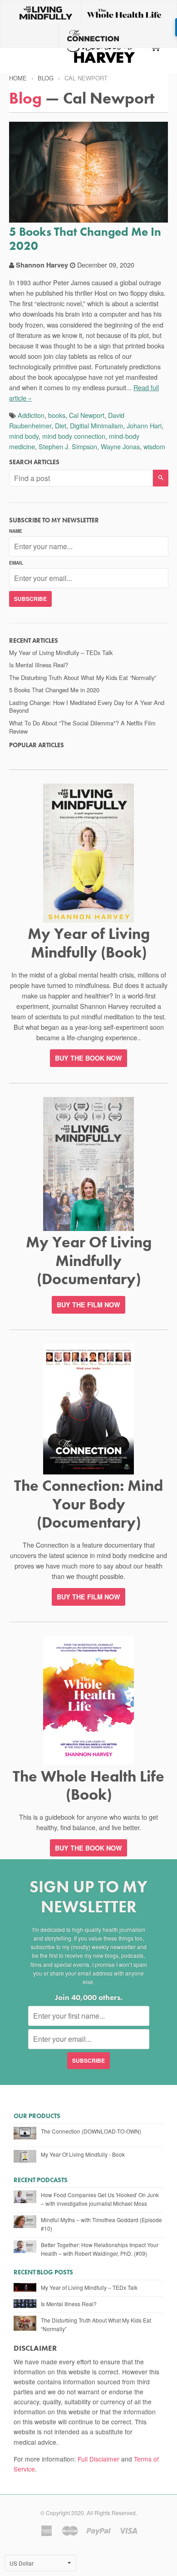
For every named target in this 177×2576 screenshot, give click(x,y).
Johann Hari (144, 425)
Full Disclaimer (98, 2459)
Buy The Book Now (88, 1848)
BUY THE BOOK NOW (88, 1058)
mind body (24, 436)
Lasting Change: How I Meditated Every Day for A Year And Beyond (87, 707)
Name (16, 531)
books (57, 415)
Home (18, 78)
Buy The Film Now (88, 1305)
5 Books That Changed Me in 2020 (85, 239)
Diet (61, 425)
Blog (46, 78)
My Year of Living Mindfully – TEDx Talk (61, 653)
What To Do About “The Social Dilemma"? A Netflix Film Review (82, 727)
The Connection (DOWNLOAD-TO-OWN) (91, 2131)
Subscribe (30, 599)
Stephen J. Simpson (68, 446)
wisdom (154, 446)
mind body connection (74, 436)
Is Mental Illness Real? (39, 665)
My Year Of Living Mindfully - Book (83, 2154)
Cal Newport (87, 415)
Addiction (31, 415)
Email (16, 563)
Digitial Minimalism (96, 425)
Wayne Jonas (120, 446)
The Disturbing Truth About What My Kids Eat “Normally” (83, 678)
